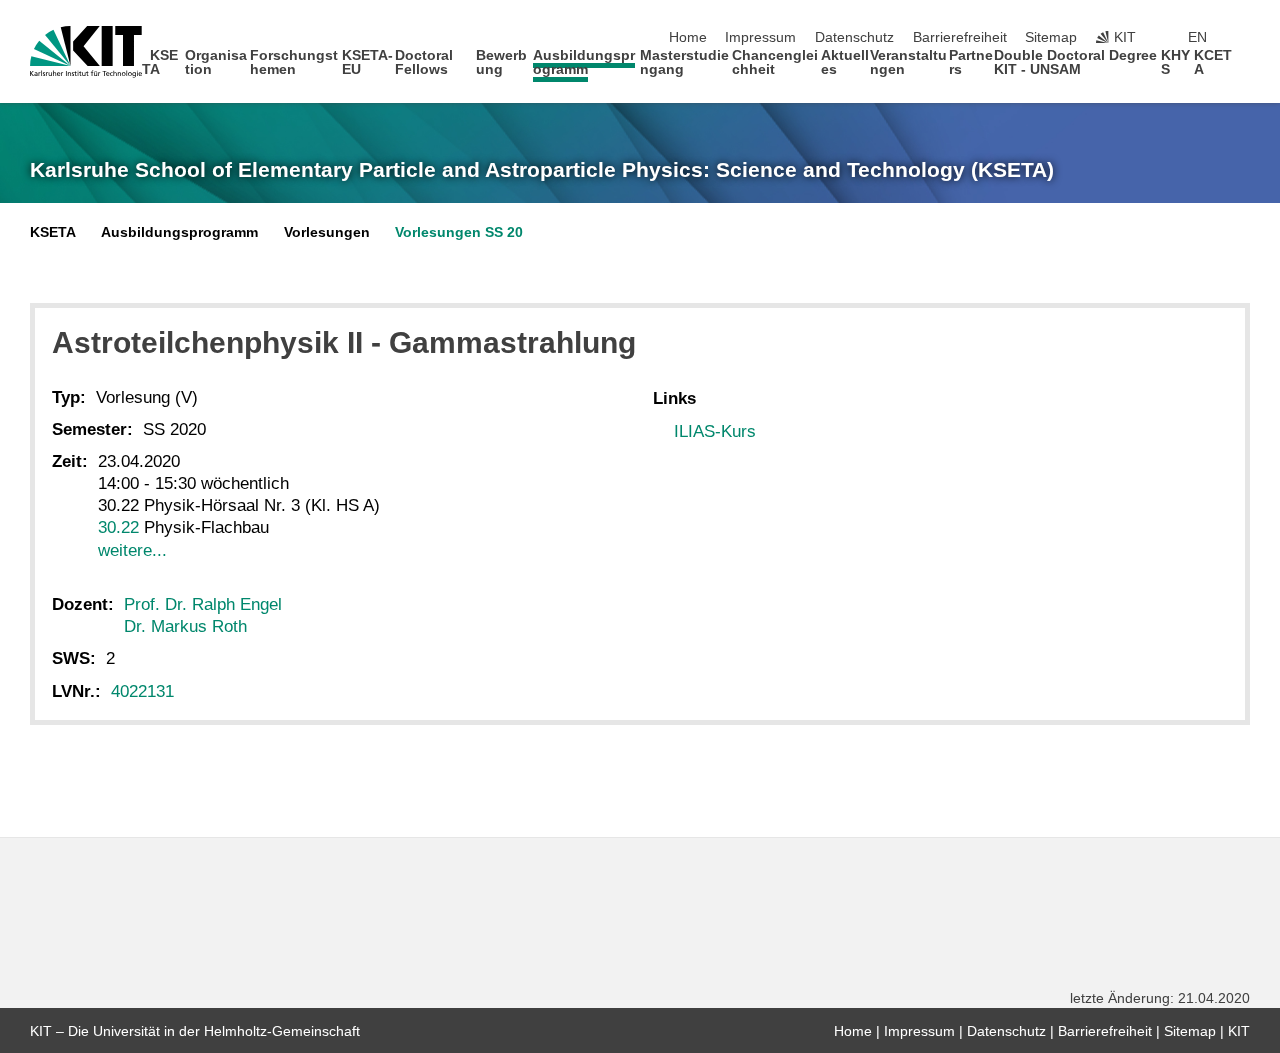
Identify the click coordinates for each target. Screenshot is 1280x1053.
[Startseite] (1244, 68)
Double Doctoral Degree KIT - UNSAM (1075, 62)
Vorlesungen (327, 232)
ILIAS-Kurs (715, 431)
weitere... (132, 550)
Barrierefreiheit (960, 37)
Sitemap (1051, 37)
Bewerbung (501, 62)
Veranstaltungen (908, 62)
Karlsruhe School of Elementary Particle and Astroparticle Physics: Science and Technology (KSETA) (542, 170)
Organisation (216, 62)
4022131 (142, 691)
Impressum (760, 37)
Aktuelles (845, 62)
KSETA (160, 62)
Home (688, 37)
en (1197, 37)
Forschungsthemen (294, 62)
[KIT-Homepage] (86, 52)
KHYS (1175, 62)
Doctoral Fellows (424, 62)
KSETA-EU (367, 62)
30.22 (118, 527)
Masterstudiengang (684, 62)
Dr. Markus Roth (185, 626)
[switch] (1244, 38)
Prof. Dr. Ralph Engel (203, 604)
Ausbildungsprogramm (584, 62)
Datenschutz (854, 37)
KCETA (1213, 62)
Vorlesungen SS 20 (459, 232)
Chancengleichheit (775, 62)
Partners (971, 62)
